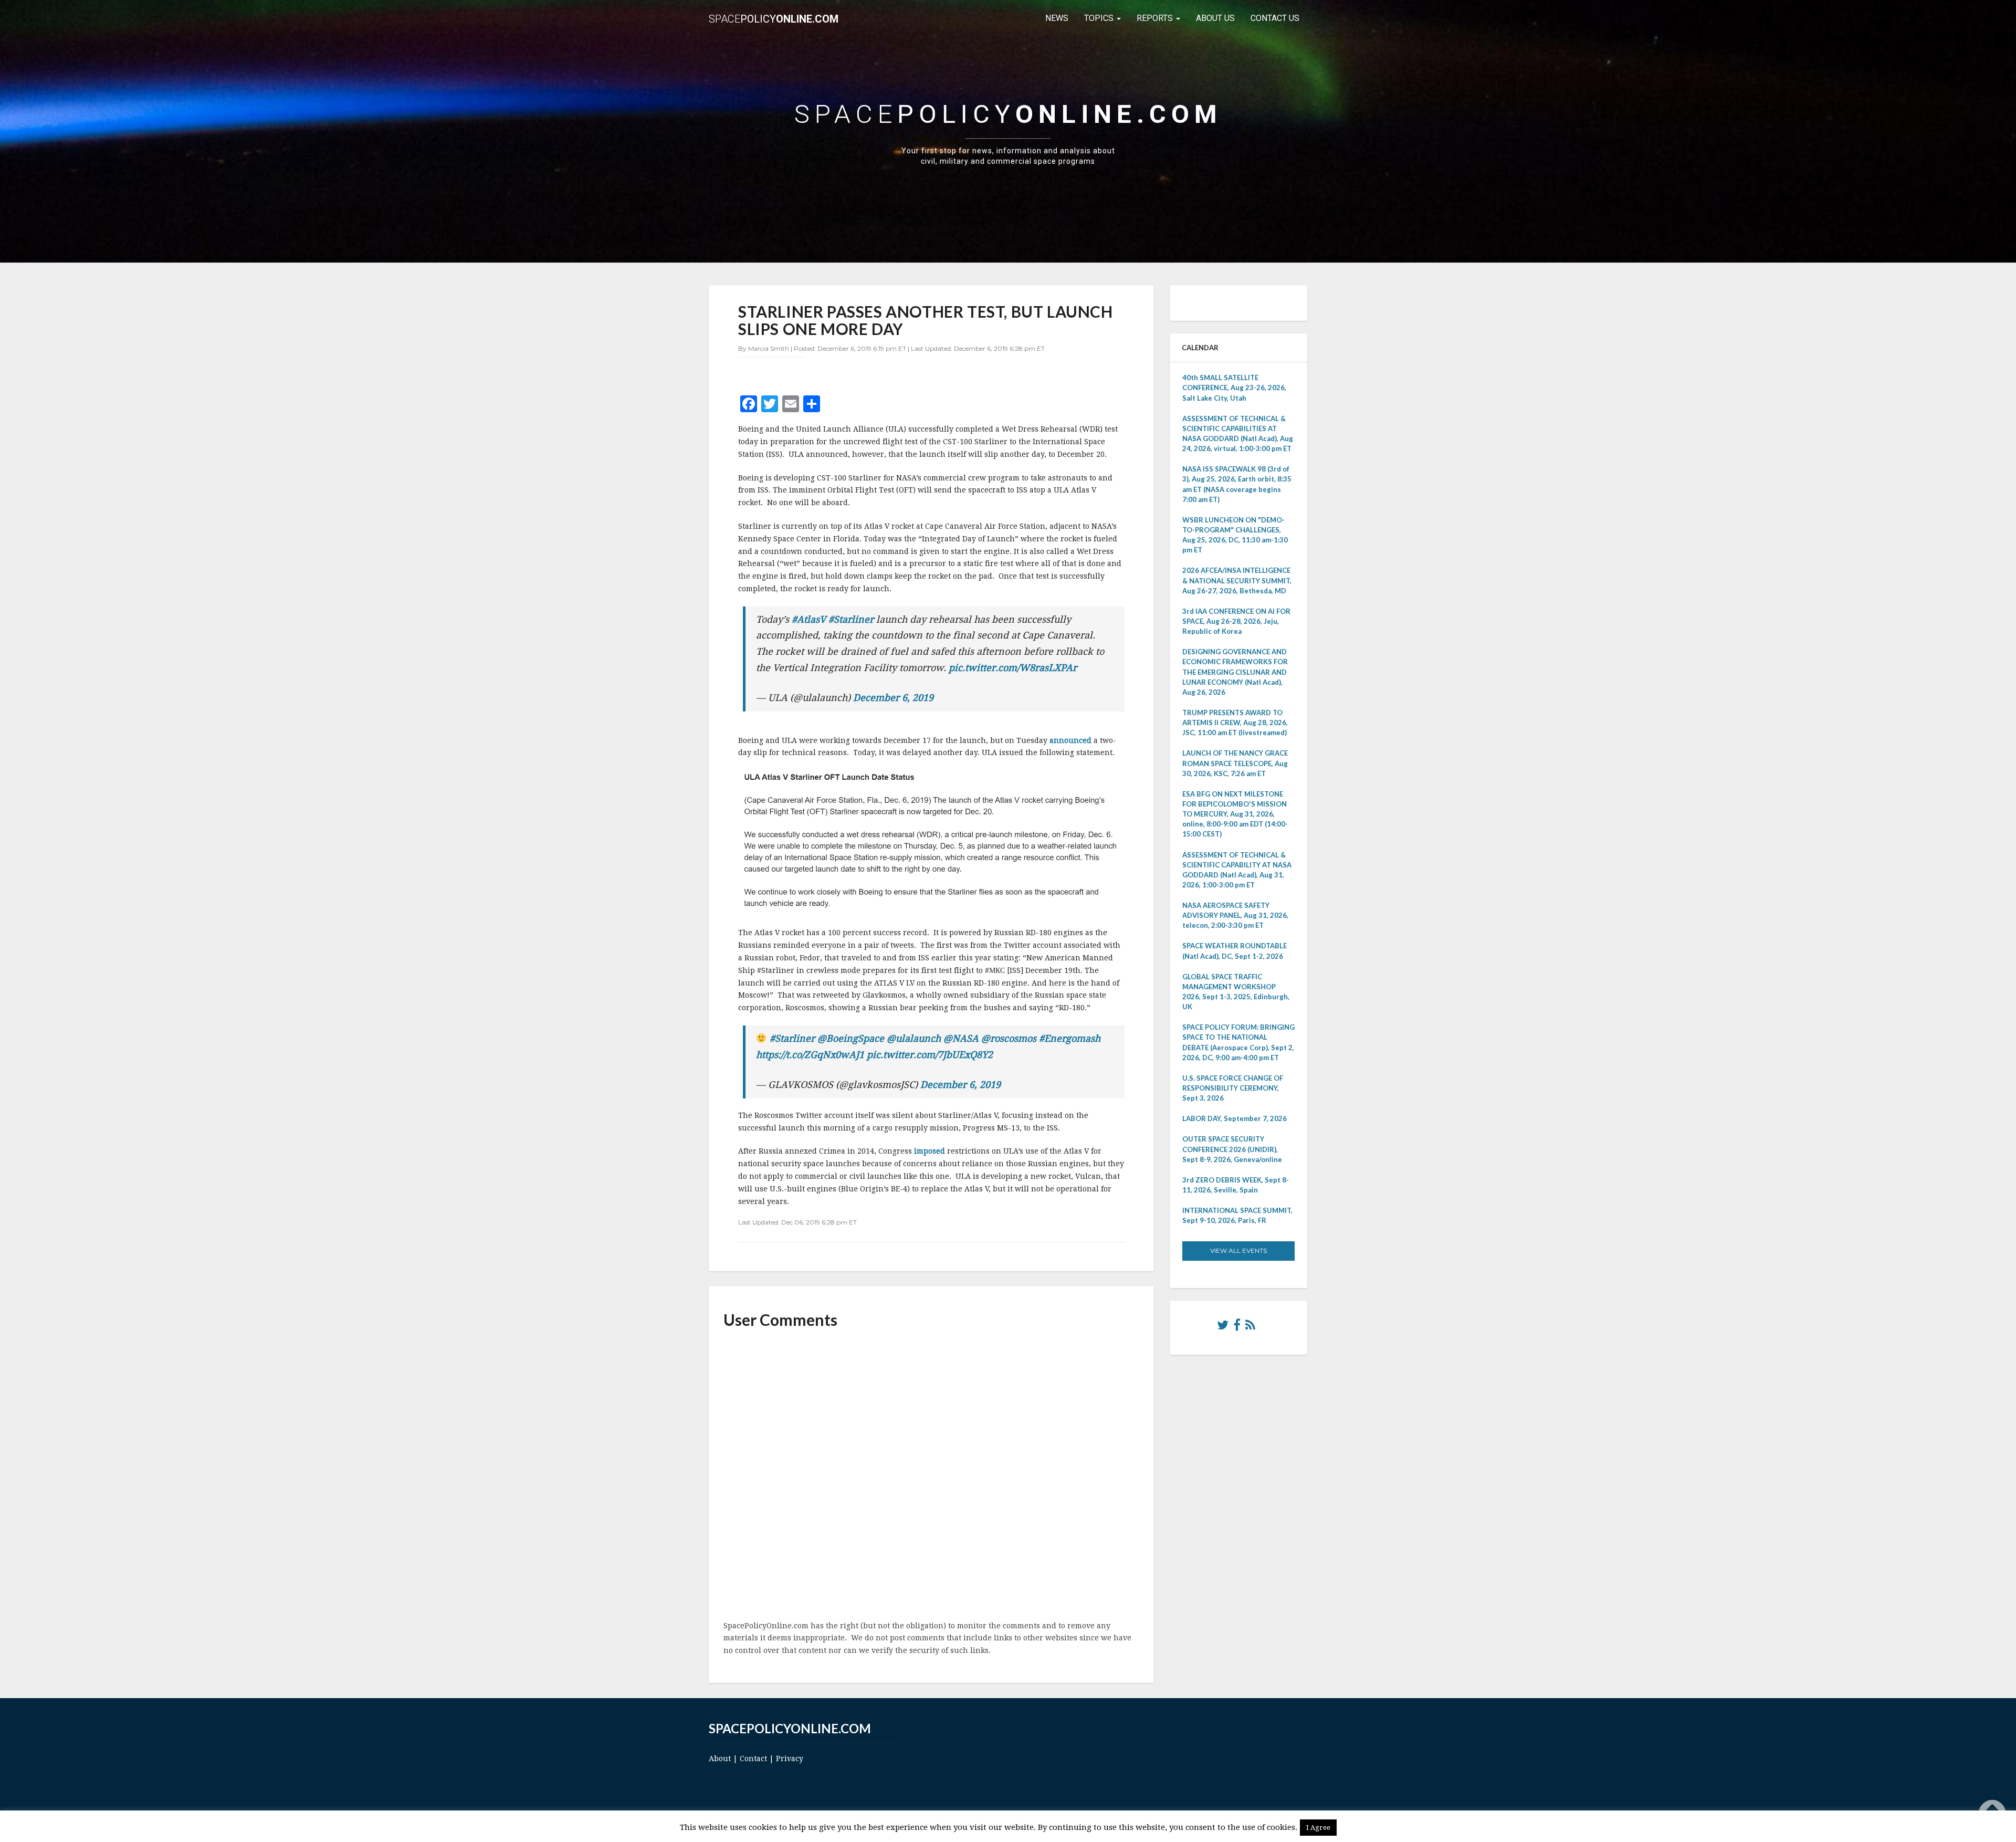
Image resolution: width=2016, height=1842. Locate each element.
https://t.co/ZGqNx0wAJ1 (810, 1055)
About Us (1215, 18)
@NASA (961, 1038)
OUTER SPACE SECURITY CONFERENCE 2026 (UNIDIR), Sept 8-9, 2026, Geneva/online (1232, 1149)
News (1057, 18)
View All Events (1238, 1250)
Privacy (790, 1759)
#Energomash (1070, 1038)
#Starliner (851, 619)
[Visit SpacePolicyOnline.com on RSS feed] (1250, 1327)
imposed (930, 1151)
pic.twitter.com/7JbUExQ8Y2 (930, 1055)
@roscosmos (1009, 1038)
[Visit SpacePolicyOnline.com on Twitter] (1223, 1327)
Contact (753, 1759)
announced (1070, 740)
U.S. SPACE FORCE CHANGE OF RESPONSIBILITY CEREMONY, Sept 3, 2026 (1233, 1088)
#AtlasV (809, 619)
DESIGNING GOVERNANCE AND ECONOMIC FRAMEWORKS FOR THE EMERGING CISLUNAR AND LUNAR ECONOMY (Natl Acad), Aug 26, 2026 (1235, 672)
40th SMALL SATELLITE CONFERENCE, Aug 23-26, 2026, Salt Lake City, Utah (1234, 388)
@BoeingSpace (851, 1038)
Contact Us (1275, 18)
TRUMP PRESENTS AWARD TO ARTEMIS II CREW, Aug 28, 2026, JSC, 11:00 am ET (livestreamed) (1235, 723)
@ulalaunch (914, 1038)
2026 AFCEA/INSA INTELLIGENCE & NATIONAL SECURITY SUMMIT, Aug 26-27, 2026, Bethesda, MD (1237, 580)
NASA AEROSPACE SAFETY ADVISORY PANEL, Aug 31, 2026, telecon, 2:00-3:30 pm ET (1235, 915)
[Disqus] (931, 1475)
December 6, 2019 (893, 698)
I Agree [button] (1318, 1828)
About (720, 1759)
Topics (1100, 18)
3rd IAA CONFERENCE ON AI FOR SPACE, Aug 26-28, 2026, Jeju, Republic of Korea (1236, 621)
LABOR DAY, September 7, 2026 (1235, 1118)
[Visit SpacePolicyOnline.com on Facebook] (1237, 1327)
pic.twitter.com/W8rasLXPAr (1013, 668)
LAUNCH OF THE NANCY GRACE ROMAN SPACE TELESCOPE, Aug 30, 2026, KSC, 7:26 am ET (1235, 763)
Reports (1156, 18)
